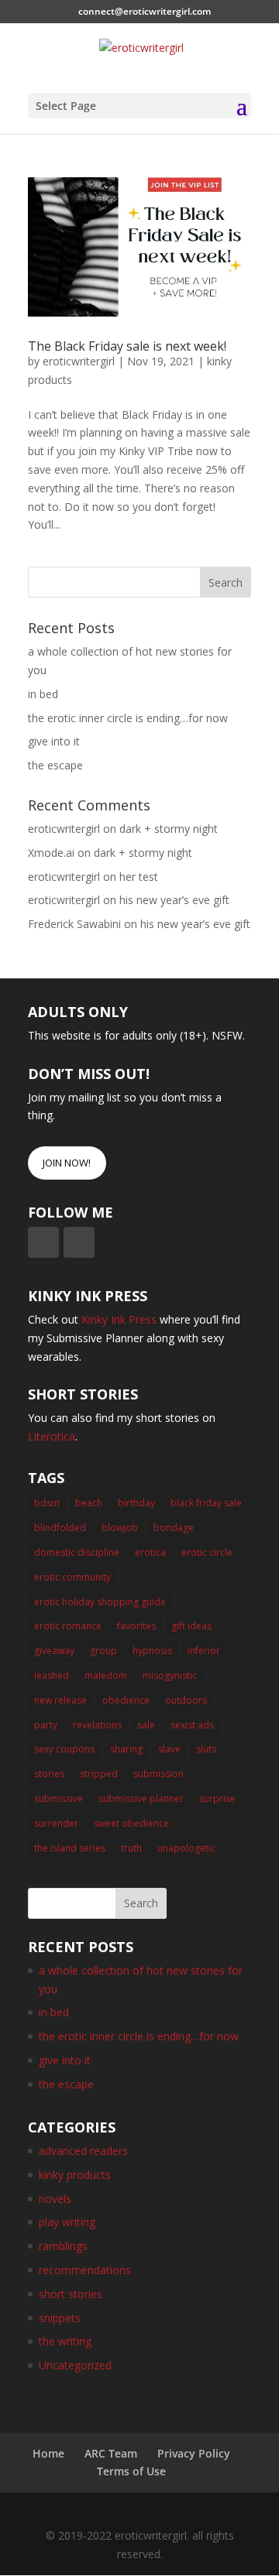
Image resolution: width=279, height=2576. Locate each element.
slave (169, 1749)
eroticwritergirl (79, 361)
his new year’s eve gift (174, 900)
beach (89, 1503)
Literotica (52, 1436)
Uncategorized (75, 2365)
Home (48, 2453)
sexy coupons (64, 1749)
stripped (99, 1774)
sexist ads (192, 1725)
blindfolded (60, 1528)
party (46, 1725)
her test (139, 877)
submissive (59, 1798)
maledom (106, 1675)
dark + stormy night (169, 829)
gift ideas (191, 1626)
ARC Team (111, 2453)
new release (60, 1700)
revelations (97, 1725)
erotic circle (207, 1552)
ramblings (63, 2246)
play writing (67, 2222)
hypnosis (152, 1651)
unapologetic (186, 1848)
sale (146, 1725)
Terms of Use (131, 2471)
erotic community (72, 1577)
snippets (60, 2318)
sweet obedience (131, 1823)
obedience (126, 1700)
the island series (70, 1848)
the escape (55, 765)
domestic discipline (77, 1552)
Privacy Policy (194, 2453)
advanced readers (83, 2151)
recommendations (85, 2270)
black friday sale (206, 1503)
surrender (56, 1823)
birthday (136, 1503)
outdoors (186, 1700)
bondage (174, 1528)
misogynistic (170, 1675)
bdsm (47, 1503)
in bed (43, 694)
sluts (206, 1749)
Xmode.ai (51, 853)
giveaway (54, 1651)
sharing (126, 1749)
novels (55, 2199)
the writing (65, 2341)
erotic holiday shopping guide (100, 1602)
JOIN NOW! (67, 1163)
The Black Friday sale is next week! (127, 346)
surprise (217, 1798)
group (103, 1651)
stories (49, 1774)
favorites (136, 1626)
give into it (54, 741)
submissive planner (141, 1798)
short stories (71, 2294)
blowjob (120, 1528)
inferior (204, 1651)
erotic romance (68, 1626)
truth (131, 1848)
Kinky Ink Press (119, 1319)
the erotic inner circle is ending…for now (128, 718)
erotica (150, 1552)
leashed (52, 1675)
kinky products (75, 2175)
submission (158, 1774)
